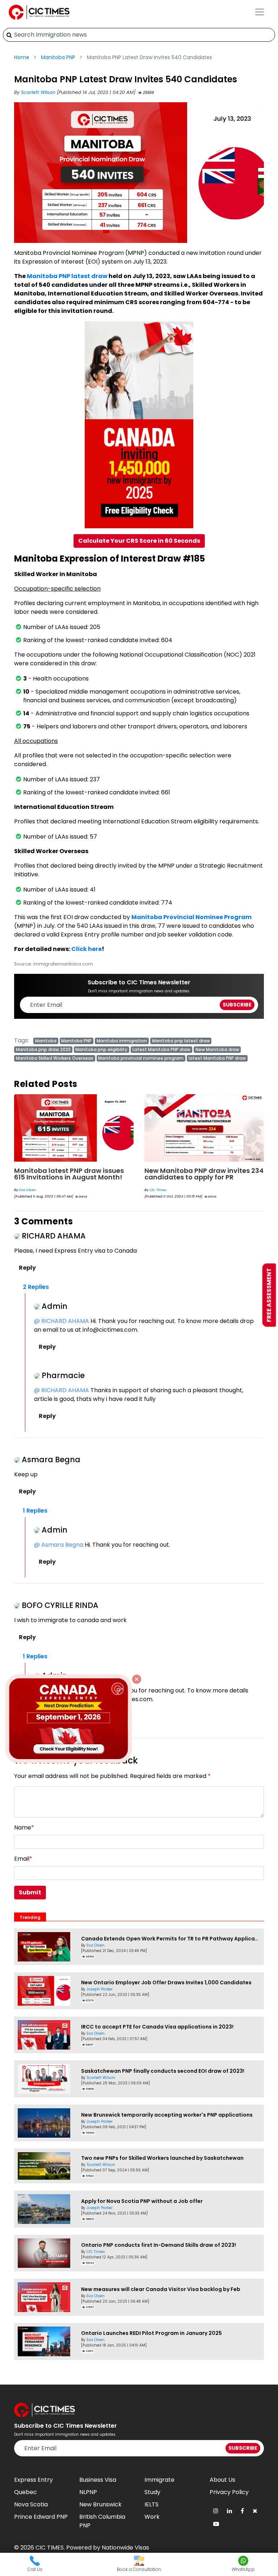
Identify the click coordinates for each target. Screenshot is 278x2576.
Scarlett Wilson (39, 92)
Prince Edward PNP (41, 2517)
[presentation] (28, 1128)
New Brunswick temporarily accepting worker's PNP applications (167, 2115)
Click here (87, 949)
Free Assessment (269, 1295)
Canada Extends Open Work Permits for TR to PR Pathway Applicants (172, 1939)
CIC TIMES (50, 2548)
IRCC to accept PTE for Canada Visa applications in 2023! (157, 2027)
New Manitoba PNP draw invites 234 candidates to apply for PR (74, 1174)
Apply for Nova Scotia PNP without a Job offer (142, 2201)
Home (22, 57)
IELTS (151, 2504)
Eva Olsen (96, 1945)
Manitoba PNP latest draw (67, 276)
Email (23, 1859)
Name (24, 1827)
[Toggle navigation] (260, 12)
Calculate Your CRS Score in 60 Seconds (139, 541)
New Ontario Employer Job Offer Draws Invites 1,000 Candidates (166, 1982)
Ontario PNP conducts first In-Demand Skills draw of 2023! (159, 2245)
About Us (222, 2480)
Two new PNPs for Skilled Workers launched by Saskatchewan (162, 2158)
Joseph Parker (100, 1989)
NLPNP (88, 2492)
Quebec (26, 2492)
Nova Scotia (31, 2504)
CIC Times (28, 1190)
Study (152, 2492)
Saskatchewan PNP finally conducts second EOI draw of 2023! (163, 2071)
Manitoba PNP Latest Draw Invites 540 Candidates (201, 1174)
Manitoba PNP (58, 57)
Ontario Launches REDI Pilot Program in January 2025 (151, 2333)
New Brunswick (100, 2504)
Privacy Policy (229, 2492)
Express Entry (33, 2480)
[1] (9, 35)
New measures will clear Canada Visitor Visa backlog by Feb (161, 2289)
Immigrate (159, 2480)
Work (152, 2517)
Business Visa (98, 2480)
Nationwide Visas (125, 2548)
